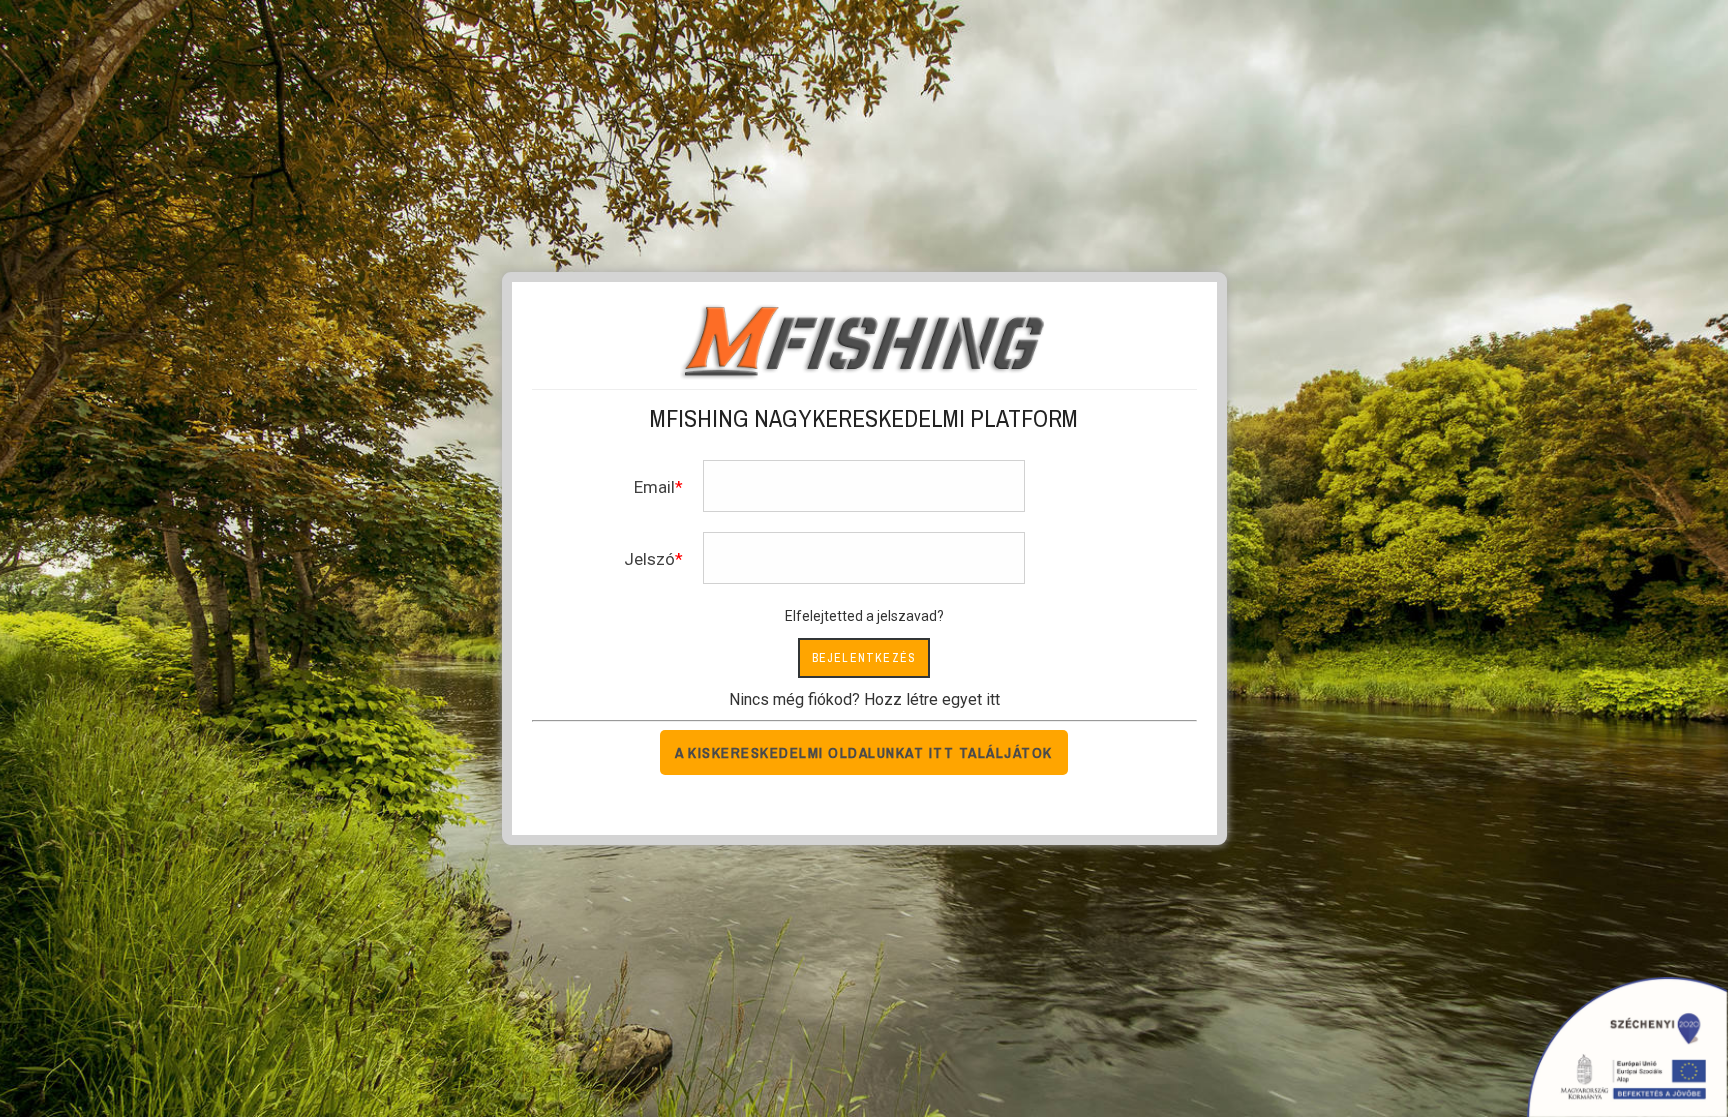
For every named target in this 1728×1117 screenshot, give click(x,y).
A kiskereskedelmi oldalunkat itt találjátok (864, 752)
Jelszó (649, 559)
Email (654, 487)
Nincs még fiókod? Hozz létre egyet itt (864, 699)
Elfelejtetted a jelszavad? (864, 616)
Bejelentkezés (864, 658)
